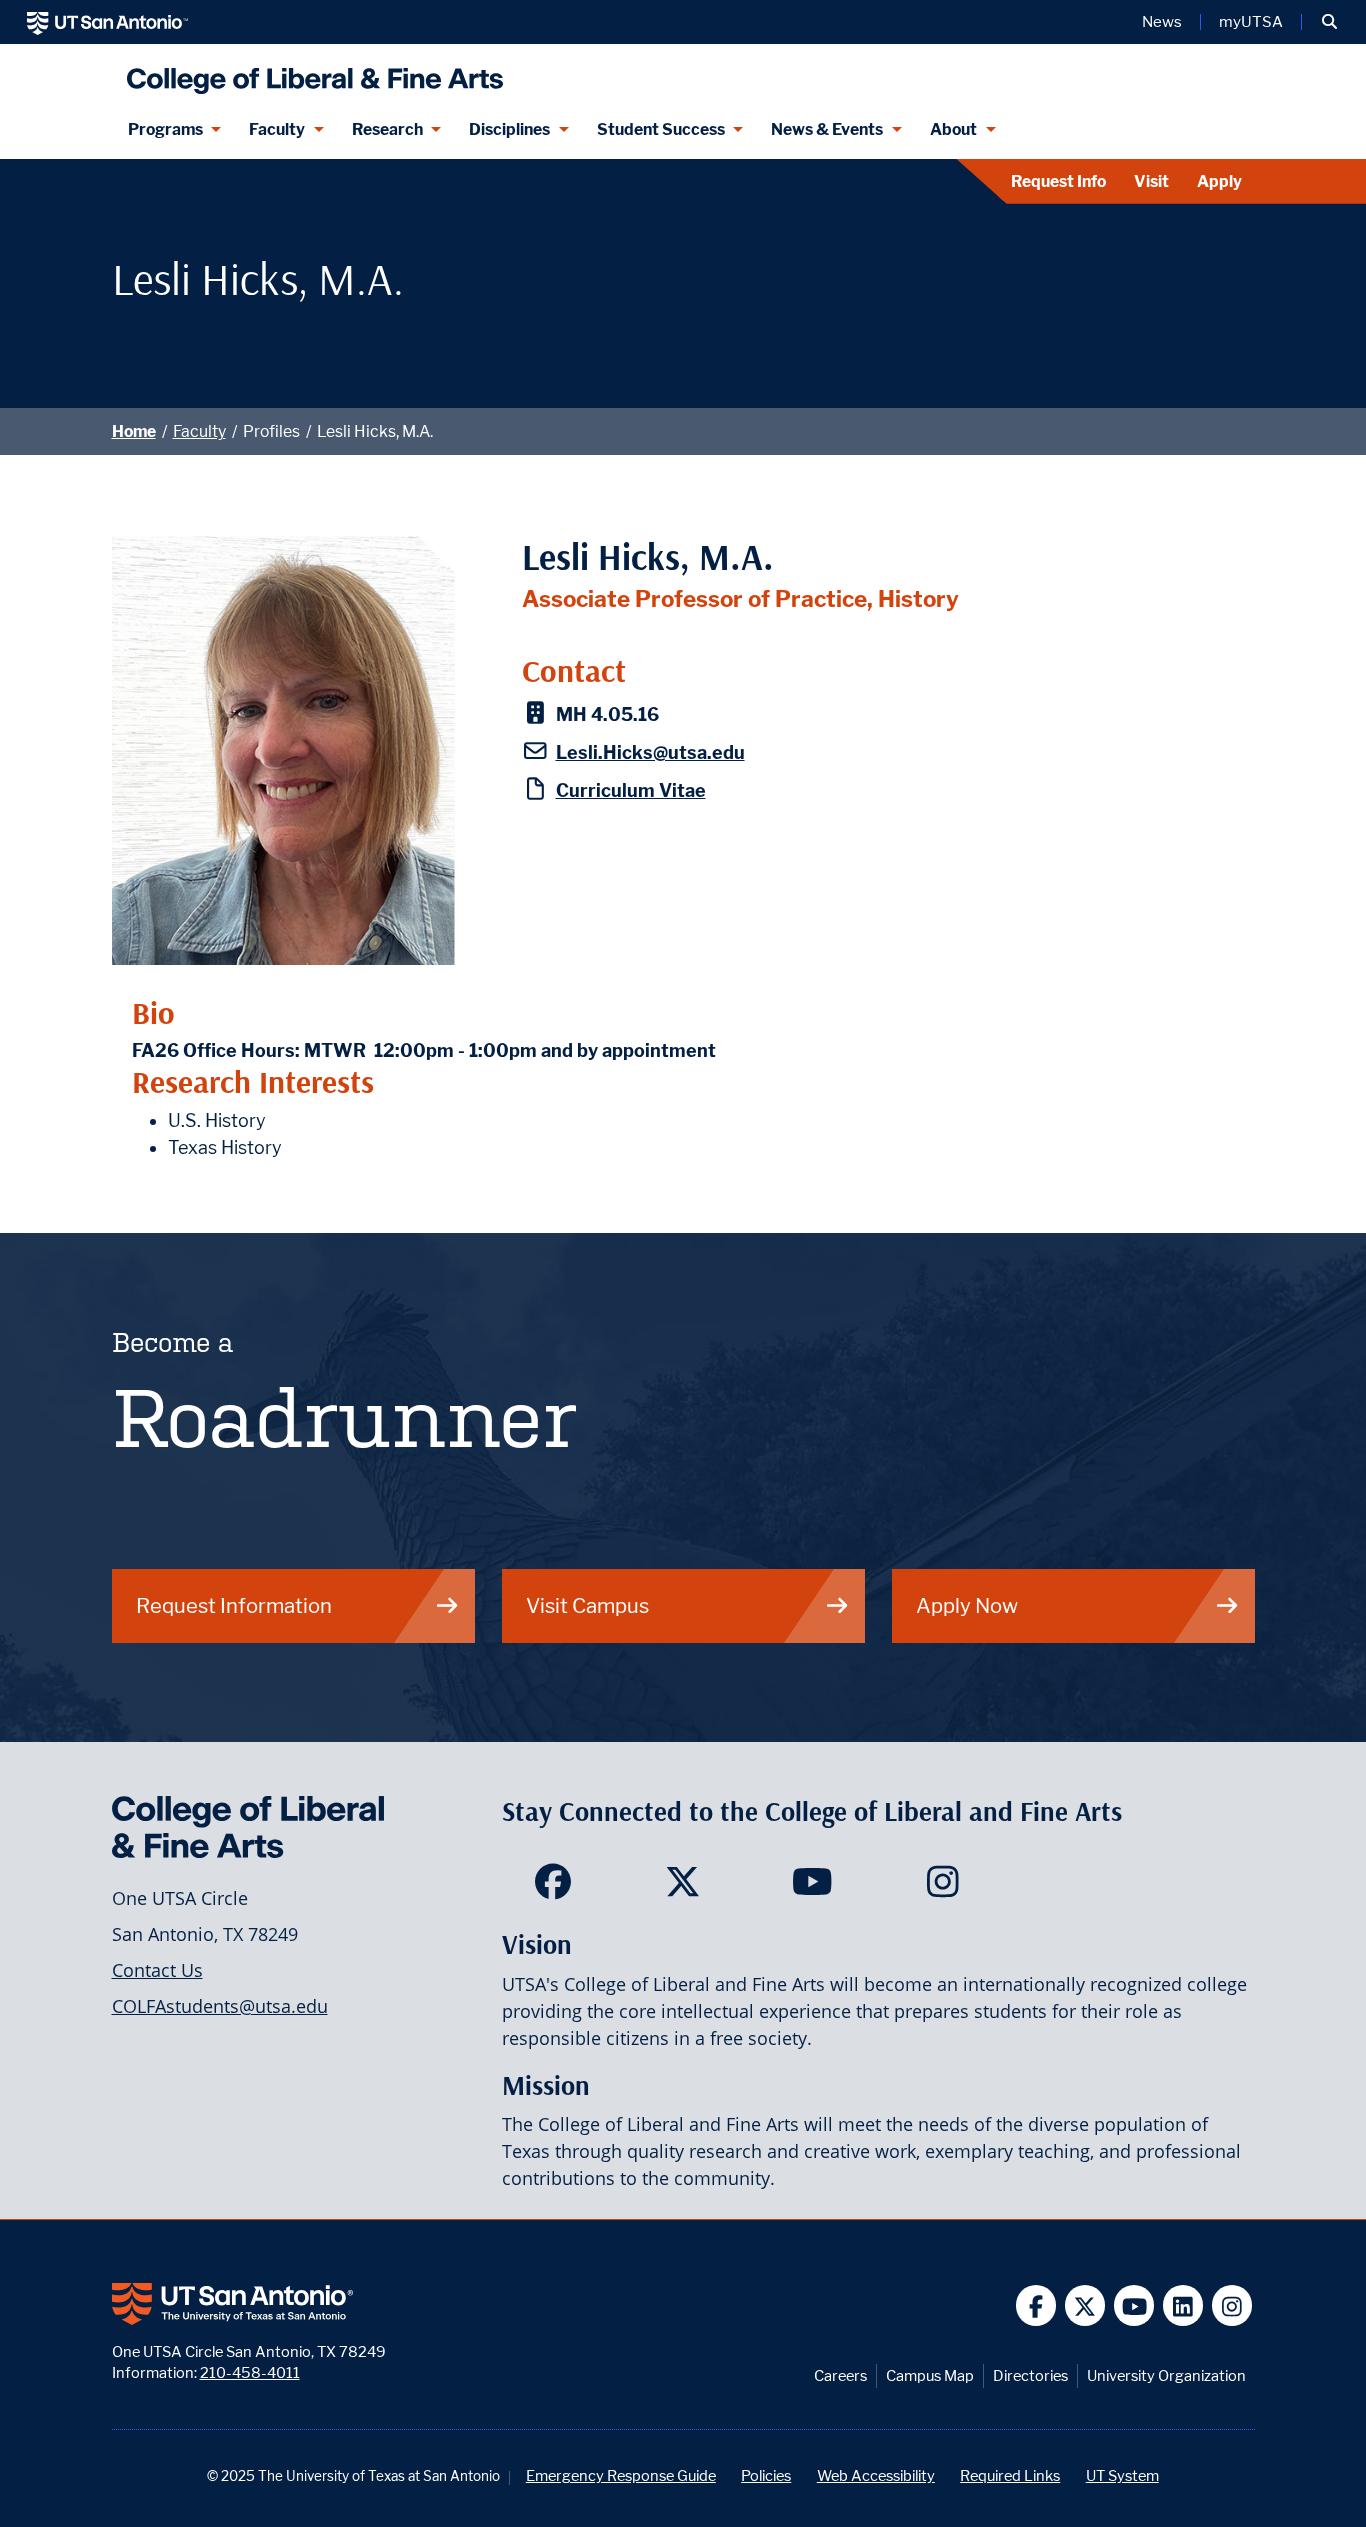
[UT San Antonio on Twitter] (1085, 2305)
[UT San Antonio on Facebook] (1036, 2305)
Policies (766, 2475)
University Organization (1166, 2375)
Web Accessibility (876, 2475)
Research (387, 129)
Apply (1219, 181)
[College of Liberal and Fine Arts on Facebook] (552, 1888)
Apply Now (967, 1605)
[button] (1329, 22)
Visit (1151, 181)
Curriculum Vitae (631, 790)
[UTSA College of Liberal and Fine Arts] (310, 72)
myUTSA (1251, 22)
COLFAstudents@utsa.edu (220, 2006)
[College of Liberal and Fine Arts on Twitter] (682, 1888)
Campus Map (930, 2375)
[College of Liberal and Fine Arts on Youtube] (812, 1888)
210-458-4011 (250, 2372)
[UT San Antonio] (107, 22)
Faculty (277, 129)
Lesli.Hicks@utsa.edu (650, 752)
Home (134, 431)
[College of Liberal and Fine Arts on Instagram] (942, 1888)
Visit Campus (587, 1605)
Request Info (1058, 181)
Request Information (234, 1605)
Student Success (661, 129)
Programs (165, 129)
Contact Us (157, 1970)
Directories (1030, 2375)
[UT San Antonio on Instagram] (1232, 2305)
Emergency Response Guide (621, 2475)
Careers (840, 2375)
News (1162, 22)
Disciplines (509, 129)
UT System (1122, 2475)
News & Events (827, 129)
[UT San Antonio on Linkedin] (1183, 2305)
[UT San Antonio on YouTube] (1134, 2305)
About (953, 129)
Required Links (1010, 2475)
